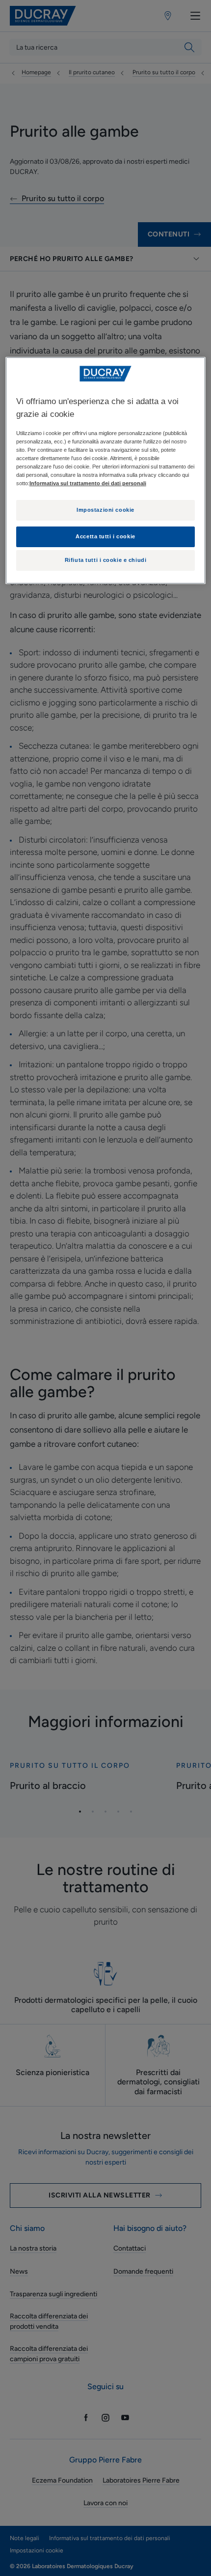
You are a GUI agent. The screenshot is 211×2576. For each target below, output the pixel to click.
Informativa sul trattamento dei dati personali (88, 483)
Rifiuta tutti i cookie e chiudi (106, 560)
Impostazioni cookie (105, 510)
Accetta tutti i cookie (105, 536)
